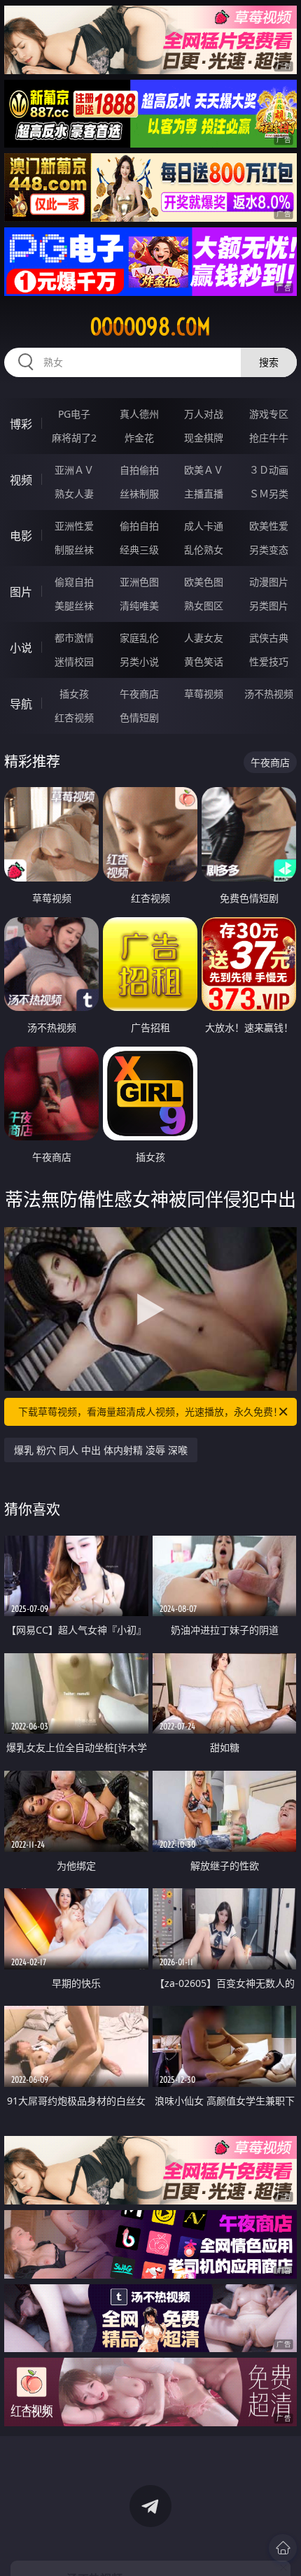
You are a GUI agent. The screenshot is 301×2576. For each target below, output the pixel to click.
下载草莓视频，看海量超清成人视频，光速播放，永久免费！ (150, 1411)
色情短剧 (139, 717)
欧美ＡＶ (204, 470)
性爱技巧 (269, 661)
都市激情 (74, 638)
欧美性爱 (269, 526)
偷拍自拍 (139, 526)
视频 (21, 480)
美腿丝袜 (74, 606)
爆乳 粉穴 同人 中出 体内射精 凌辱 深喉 (101, 1450)
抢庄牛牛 (269, 438)
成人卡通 (204, 526)
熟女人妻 (74, 494)
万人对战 (204, 414)
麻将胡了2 (74, 438)
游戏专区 (269, 414)
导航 (21, 704)
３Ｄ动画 (269, 470)
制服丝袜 (74, 550)
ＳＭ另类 (269, 494)
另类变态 (269, 550)
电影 (21, 536)
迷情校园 (74, 661)
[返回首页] (283, 2548)
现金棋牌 (204, 438)
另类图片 (269, 606)
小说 (21, 648)
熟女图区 (204, 606)
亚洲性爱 (74, 526)
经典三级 (139, 550)
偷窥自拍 (74, 582)
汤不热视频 (269, 694)
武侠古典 (269, 638)
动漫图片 (269, 582)
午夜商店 (139, 694)
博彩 (21, 424)
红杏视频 (74, 717)
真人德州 (139, 414)
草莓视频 (204, 694)
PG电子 (74, 414)
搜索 (269, 362)
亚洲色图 (139, 582)
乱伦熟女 (204, 550)
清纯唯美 (139, 606)
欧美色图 (204, 582)
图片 (21, 592)
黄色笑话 (204, 661)
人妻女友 (204, 638)
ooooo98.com (150, 327)
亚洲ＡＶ (74, 470)
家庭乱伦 (139, 638)
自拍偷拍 (139, 470)
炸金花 (139, 438)
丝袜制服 (139, 494)
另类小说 (139, 661)
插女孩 (74, 694)
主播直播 (204, 494)
